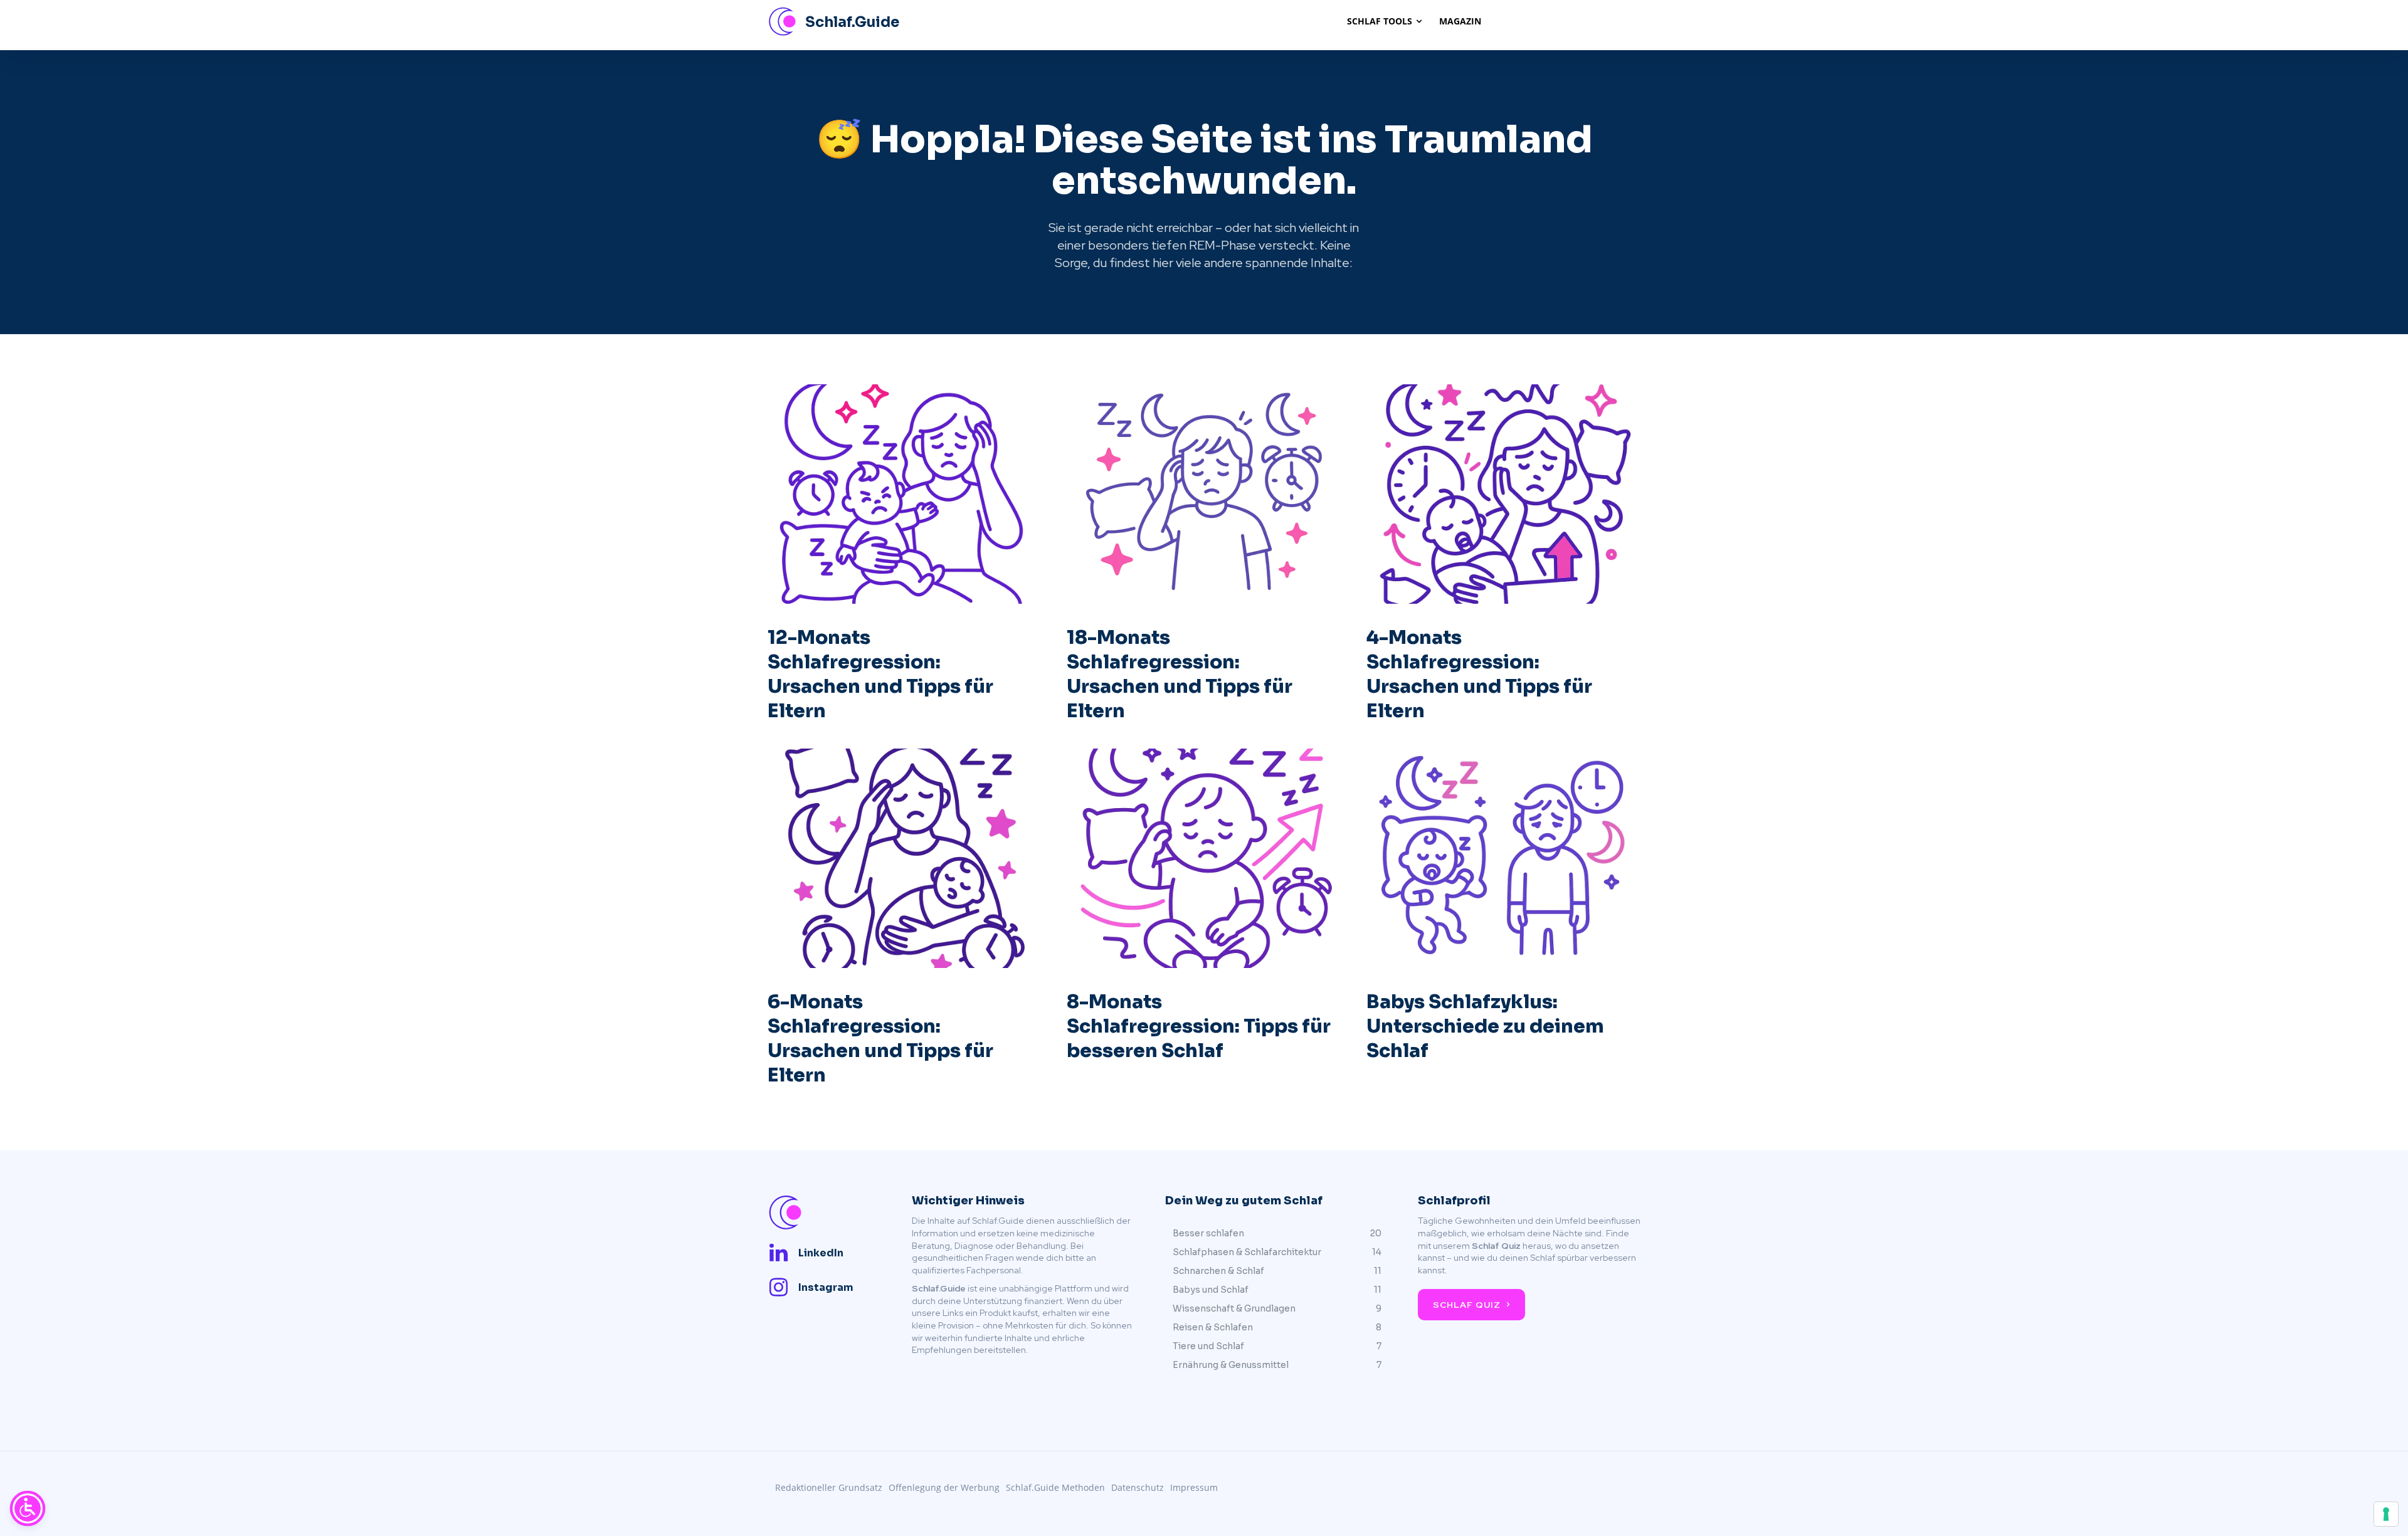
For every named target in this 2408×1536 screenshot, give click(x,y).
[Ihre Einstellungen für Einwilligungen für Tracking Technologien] (2386, 1514)
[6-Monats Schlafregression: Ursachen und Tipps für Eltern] (905, 858)
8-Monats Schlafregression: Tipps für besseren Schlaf (1199, 1026)
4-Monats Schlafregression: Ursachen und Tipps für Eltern (1479, 674)
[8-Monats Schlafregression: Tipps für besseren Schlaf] (1204, 858)
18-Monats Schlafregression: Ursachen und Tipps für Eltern (1180, 674)
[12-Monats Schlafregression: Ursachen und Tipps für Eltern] (905, 494)
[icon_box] (805, 1253)
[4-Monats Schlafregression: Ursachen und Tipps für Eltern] (1503, 494)
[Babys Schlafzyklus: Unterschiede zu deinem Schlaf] (1503, 858)
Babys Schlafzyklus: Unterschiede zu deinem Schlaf (1485, 1026)
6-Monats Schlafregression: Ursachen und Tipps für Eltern (880, 1039)
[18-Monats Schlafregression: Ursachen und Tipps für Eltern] (1204, 494)
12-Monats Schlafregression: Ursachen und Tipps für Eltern (880, 674)
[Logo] (825, 1213)
